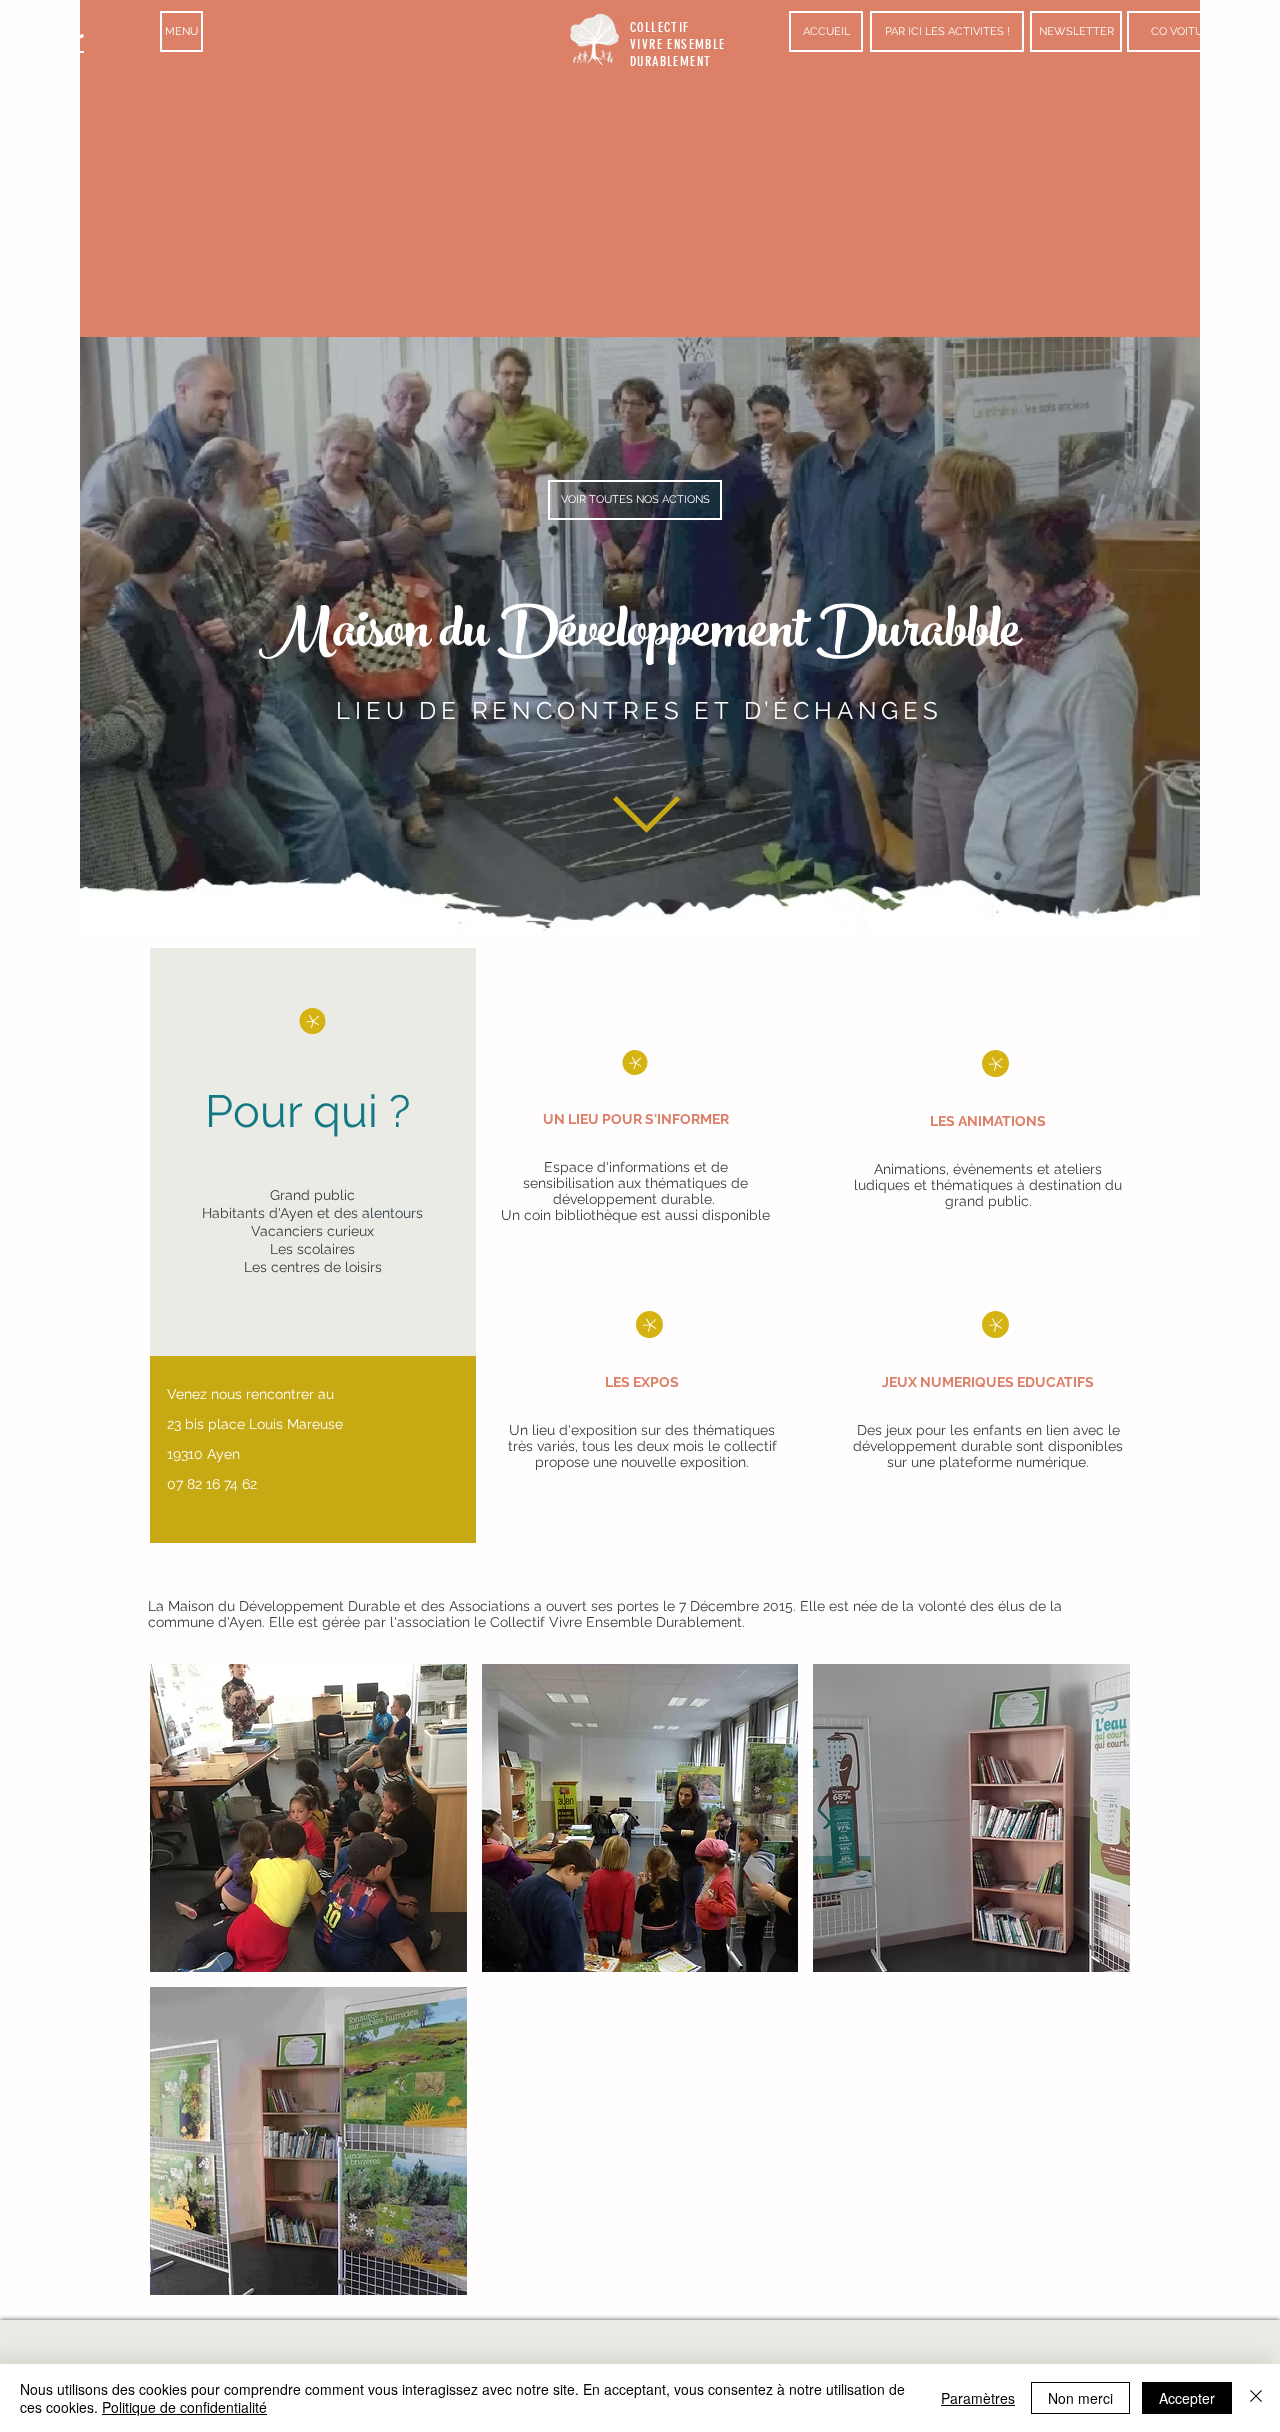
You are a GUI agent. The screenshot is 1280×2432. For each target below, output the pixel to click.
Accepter (1187, 2398)
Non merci (1080, 2398)
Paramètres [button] (978, 2398)
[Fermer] (1256, 2398)
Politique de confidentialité (184, 2407)
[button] (181, 31)
